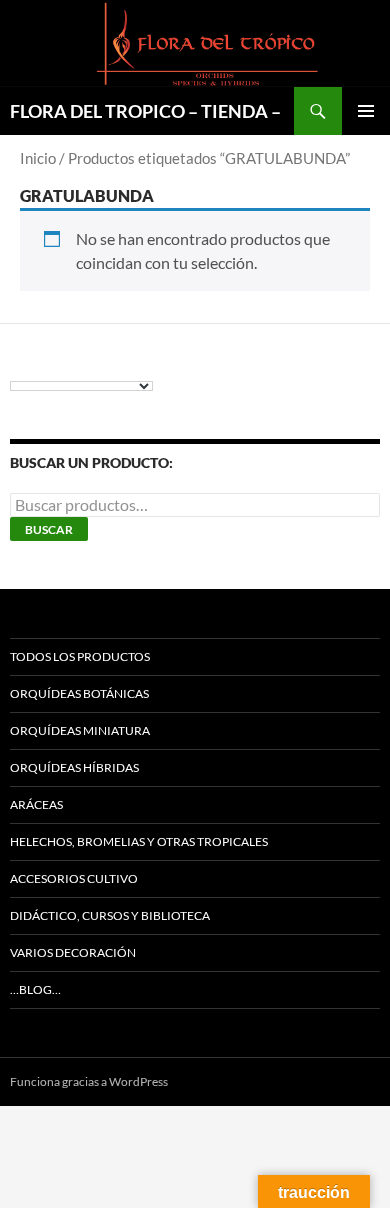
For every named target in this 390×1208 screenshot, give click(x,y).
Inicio (38, 158)
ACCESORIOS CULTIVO (74, 878)
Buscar (49, 529)
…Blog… (35, 989)
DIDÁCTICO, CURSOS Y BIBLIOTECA (110, 915)
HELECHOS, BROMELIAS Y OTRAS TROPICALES (139, 841)
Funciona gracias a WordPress (89, 1081)
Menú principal (366, 111)
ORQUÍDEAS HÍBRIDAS (74, 767)
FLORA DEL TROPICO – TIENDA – (145, 111)
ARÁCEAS (36, 804)
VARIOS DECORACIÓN (73, 952)
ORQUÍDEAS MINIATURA (80, 730)
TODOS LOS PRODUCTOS (80, 656)
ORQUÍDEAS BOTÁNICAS (79, 693)
